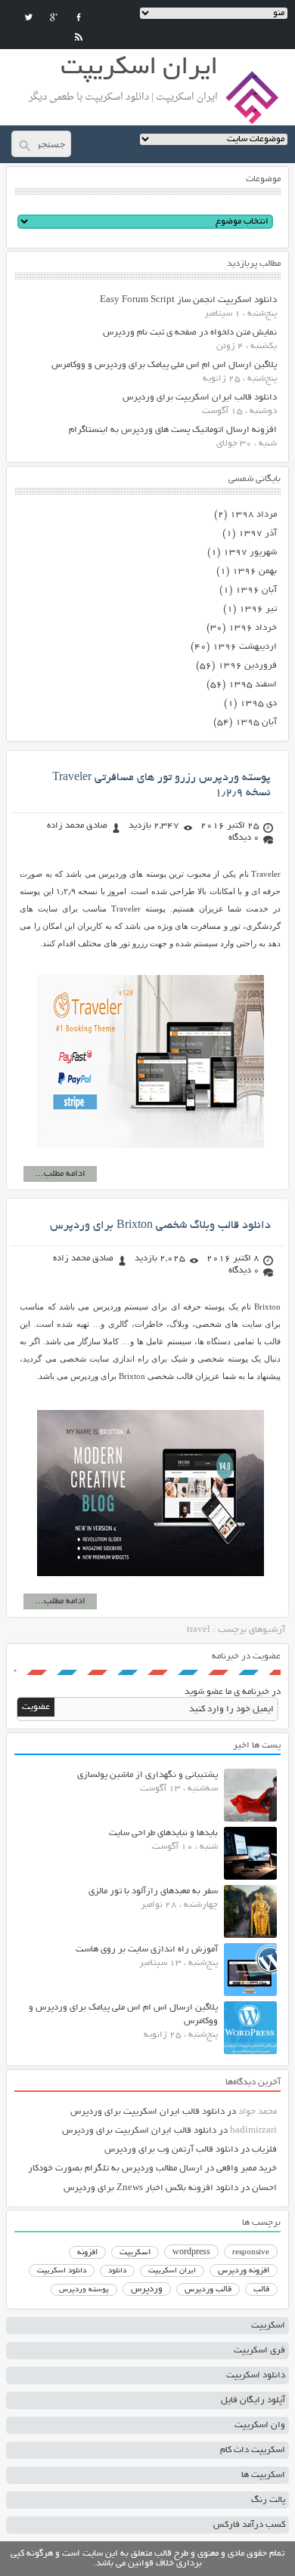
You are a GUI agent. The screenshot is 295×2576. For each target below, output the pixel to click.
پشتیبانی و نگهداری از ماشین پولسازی (147, 1775)
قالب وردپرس (208, 2290)
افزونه (87, 2253)
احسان (264, 2188)
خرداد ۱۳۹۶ (253, 628)
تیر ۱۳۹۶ (258, 609)
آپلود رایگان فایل (253, 2400)
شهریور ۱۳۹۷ (250, 552)
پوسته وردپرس (84, 2290)
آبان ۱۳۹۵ (256, 722)
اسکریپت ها (263, 2475)
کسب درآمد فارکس (249, 2525)
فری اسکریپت (259, 2351)
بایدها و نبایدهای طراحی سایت (163, 1833)
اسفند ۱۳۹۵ (253, 685)
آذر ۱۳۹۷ (258, 534)
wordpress (191, 2253)
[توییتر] (29, 17)
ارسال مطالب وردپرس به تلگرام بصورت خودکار (115, 2169)
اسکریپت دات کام (253, 2450)
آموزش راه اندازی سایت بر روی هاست (147, 1950)
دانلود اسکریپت (62, 2271)
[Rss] (79, 37)
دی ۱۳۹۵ (258, 703)
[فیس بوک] (79, 17)
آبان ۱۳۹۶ (256, 590)
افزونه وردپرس (244, 2271)
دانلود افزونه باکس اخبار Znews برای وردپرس (151, 2188)
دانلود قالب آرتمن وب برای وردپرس (171, 2150)
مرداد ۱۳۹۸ (253, 515)
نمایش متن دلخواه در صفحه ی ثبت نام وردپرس (190, 333)
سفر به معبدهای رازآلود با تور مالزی (153, 1891)
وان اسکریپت (260, 2425)
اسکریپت (135, 2253)
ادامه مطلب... (60, 1174)
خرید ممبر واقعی (247, 2169)
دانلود (117, 2271)
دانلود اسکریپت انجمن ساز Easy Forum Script (188, 300)
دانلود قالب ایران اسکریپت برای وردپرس (200, 398)
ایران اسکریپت (172, 2271)
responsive (251, 2253)
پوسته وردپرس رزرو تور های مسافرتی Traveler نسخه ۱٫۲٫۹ (161, 785)
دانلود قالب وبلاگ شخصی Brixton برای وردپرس (160, 1226)
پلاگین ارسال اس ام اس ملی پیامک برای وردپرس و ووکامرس (164, 365)
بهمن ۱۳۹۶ (255, 571)
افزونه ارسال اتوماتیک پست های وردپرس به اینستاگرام (173, 430)
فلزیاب (264, 2150)
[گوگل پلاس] (54, 17)
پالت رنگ (268, 2500)
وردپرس (147, 2289)
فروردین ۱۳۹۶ (247, 666)
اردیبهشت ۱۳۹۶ (245, 647)
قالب (261, 2290)
